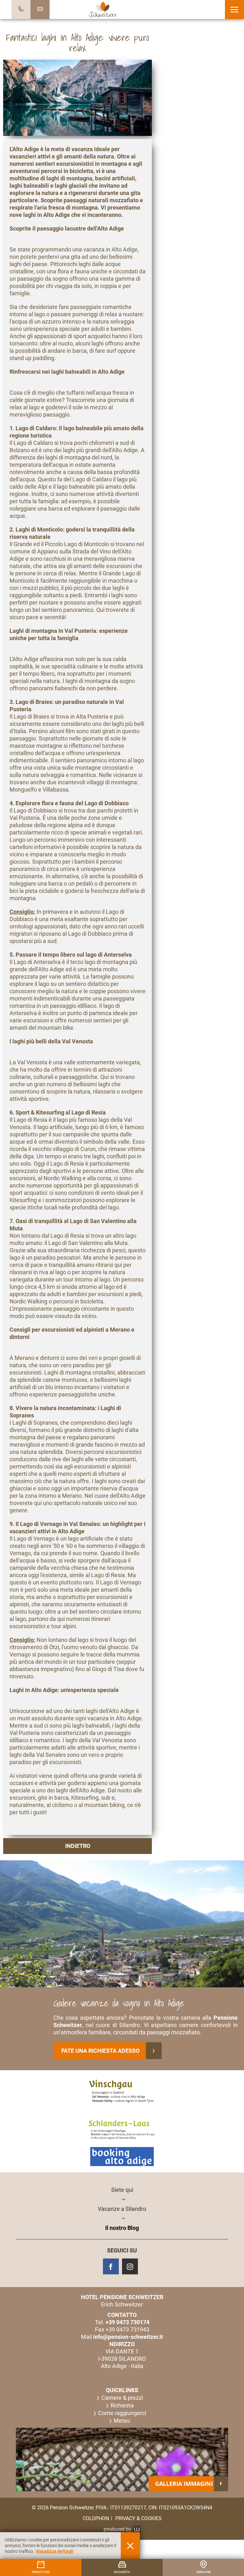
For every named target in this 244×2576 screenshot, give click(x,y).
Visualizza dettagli (54, 2551)
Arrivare (203, 2572)
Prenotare (41, 2572)
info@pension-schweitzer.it (128, 2337)
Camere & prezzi (122, 2398)
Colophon (96, 2518)
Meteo (122, 2421)
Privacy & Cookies (139, 2518)
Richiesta (122, 2405)
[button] (234, 10)
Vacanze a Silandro (122, 2209)
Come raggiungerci (122, 2413)
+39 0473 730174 (127, 2322)
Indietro (78, 1846)
